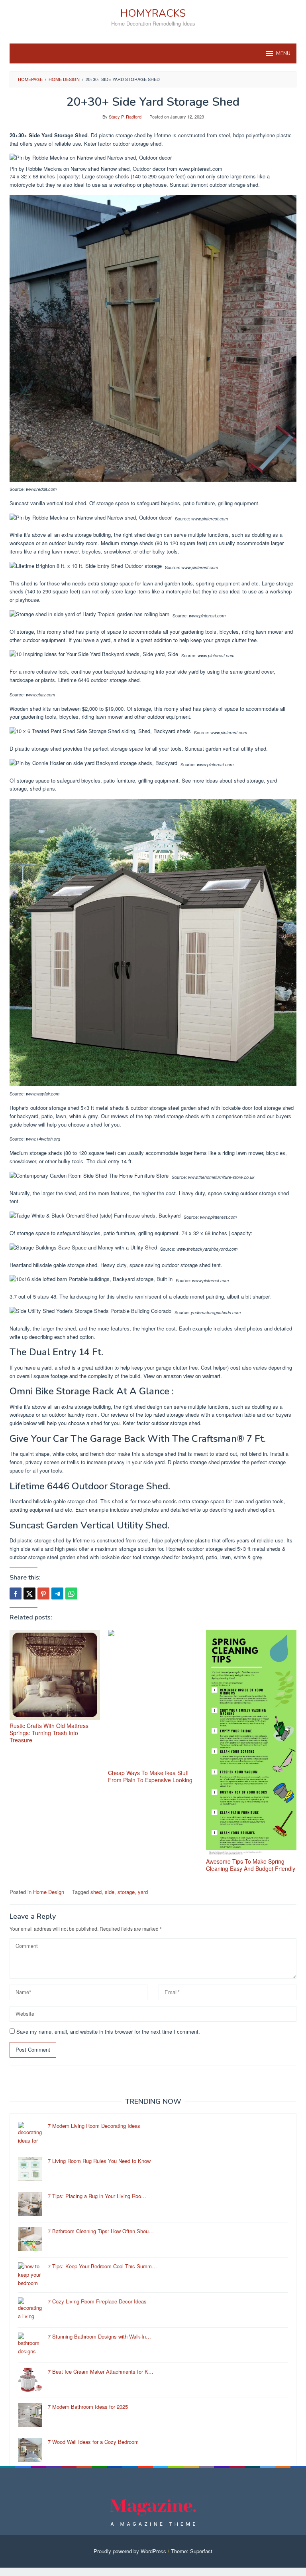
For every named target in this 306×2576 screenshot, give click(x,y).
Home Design (49, 1892)
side (110, 1892)
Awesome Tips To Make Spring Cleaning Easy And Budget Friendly (251, 1865)
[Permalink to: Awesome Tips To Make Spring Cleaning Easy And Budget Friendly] (251, 1743)
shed (96, 1892)
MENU (283, 53)
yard (143, 1892)
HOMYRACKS (153, 13)
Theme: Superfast (192, 2551)
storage (126, 1892)
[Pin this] (43, 1593)
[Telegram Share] (57, 1593)
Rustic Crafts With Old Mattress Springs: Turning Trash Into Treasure (49, 1733)
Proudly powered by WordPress (130, 2551)
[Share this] (16, 1593)
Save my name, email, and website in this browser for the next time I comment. (108, 2031)
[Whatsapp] (71, 1593)
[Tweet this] (29, 1593)
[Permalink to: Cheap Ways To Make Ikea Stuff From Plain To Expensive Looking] (153, 1698)
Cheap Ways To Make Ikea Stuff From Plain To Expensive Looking (150, 1776)
